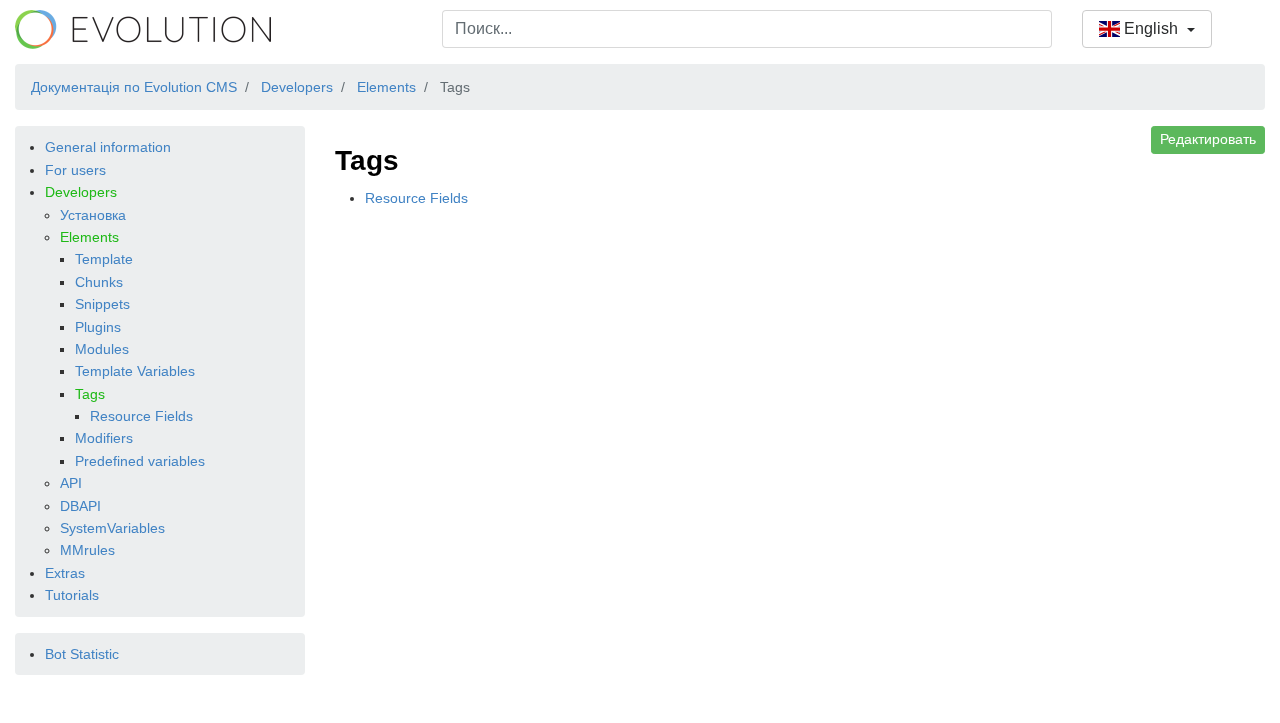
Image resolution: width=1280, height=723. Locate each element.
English (1151, 28)
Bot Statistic (82, 654)
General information (108, 147)
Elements (89, 237)
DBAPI (80, 506)
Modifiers (104, 438)
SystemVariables (112, 528)
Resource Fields (141, 416)
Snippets (102, 304)
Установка (93, 215)
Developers (81, 192)
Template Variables (135, 371)
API (71, 483)
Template (104, 259)
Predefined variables (140, 461)
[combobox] (747, 29)
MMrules (87, 550)
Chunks (99, 282)
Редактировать (1208, 139)
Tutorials (72, 595)
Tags (90, 394)
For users (75, 170)
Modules (102, 349)
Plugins (98, 327)
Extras (65, 573)
